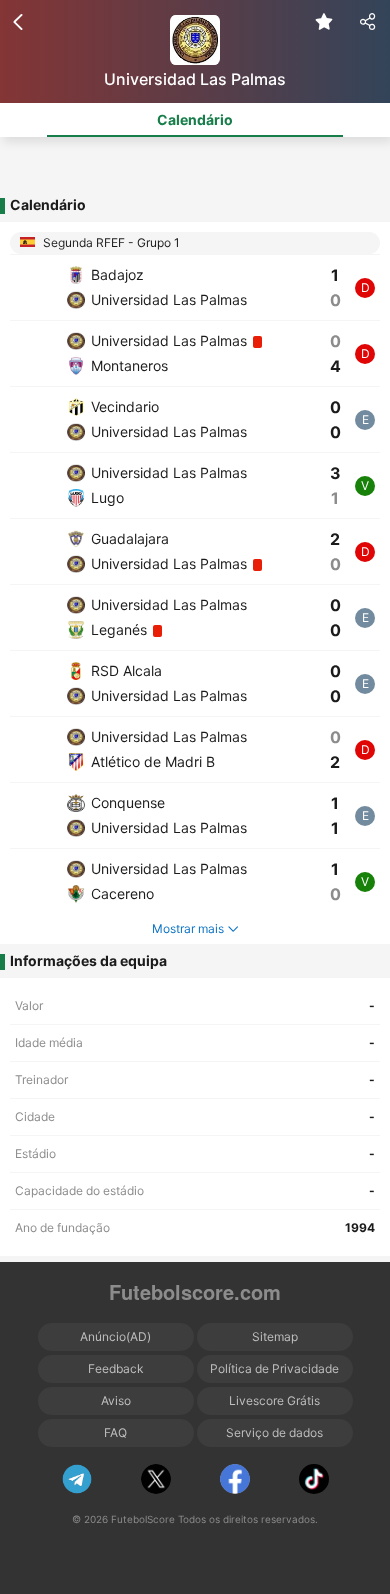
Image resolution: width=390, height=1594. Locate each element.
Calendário (195, 119)
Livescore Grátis (274, 1400)
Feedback (116, 1368)
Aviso (116, 1400)
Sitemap (275, 1336)
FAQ (115, 1432)
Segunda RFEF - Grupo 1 (110, 242)
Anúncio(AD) (115, 1336)
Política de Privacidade (274, 1368)
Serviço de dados (274, 1432)
